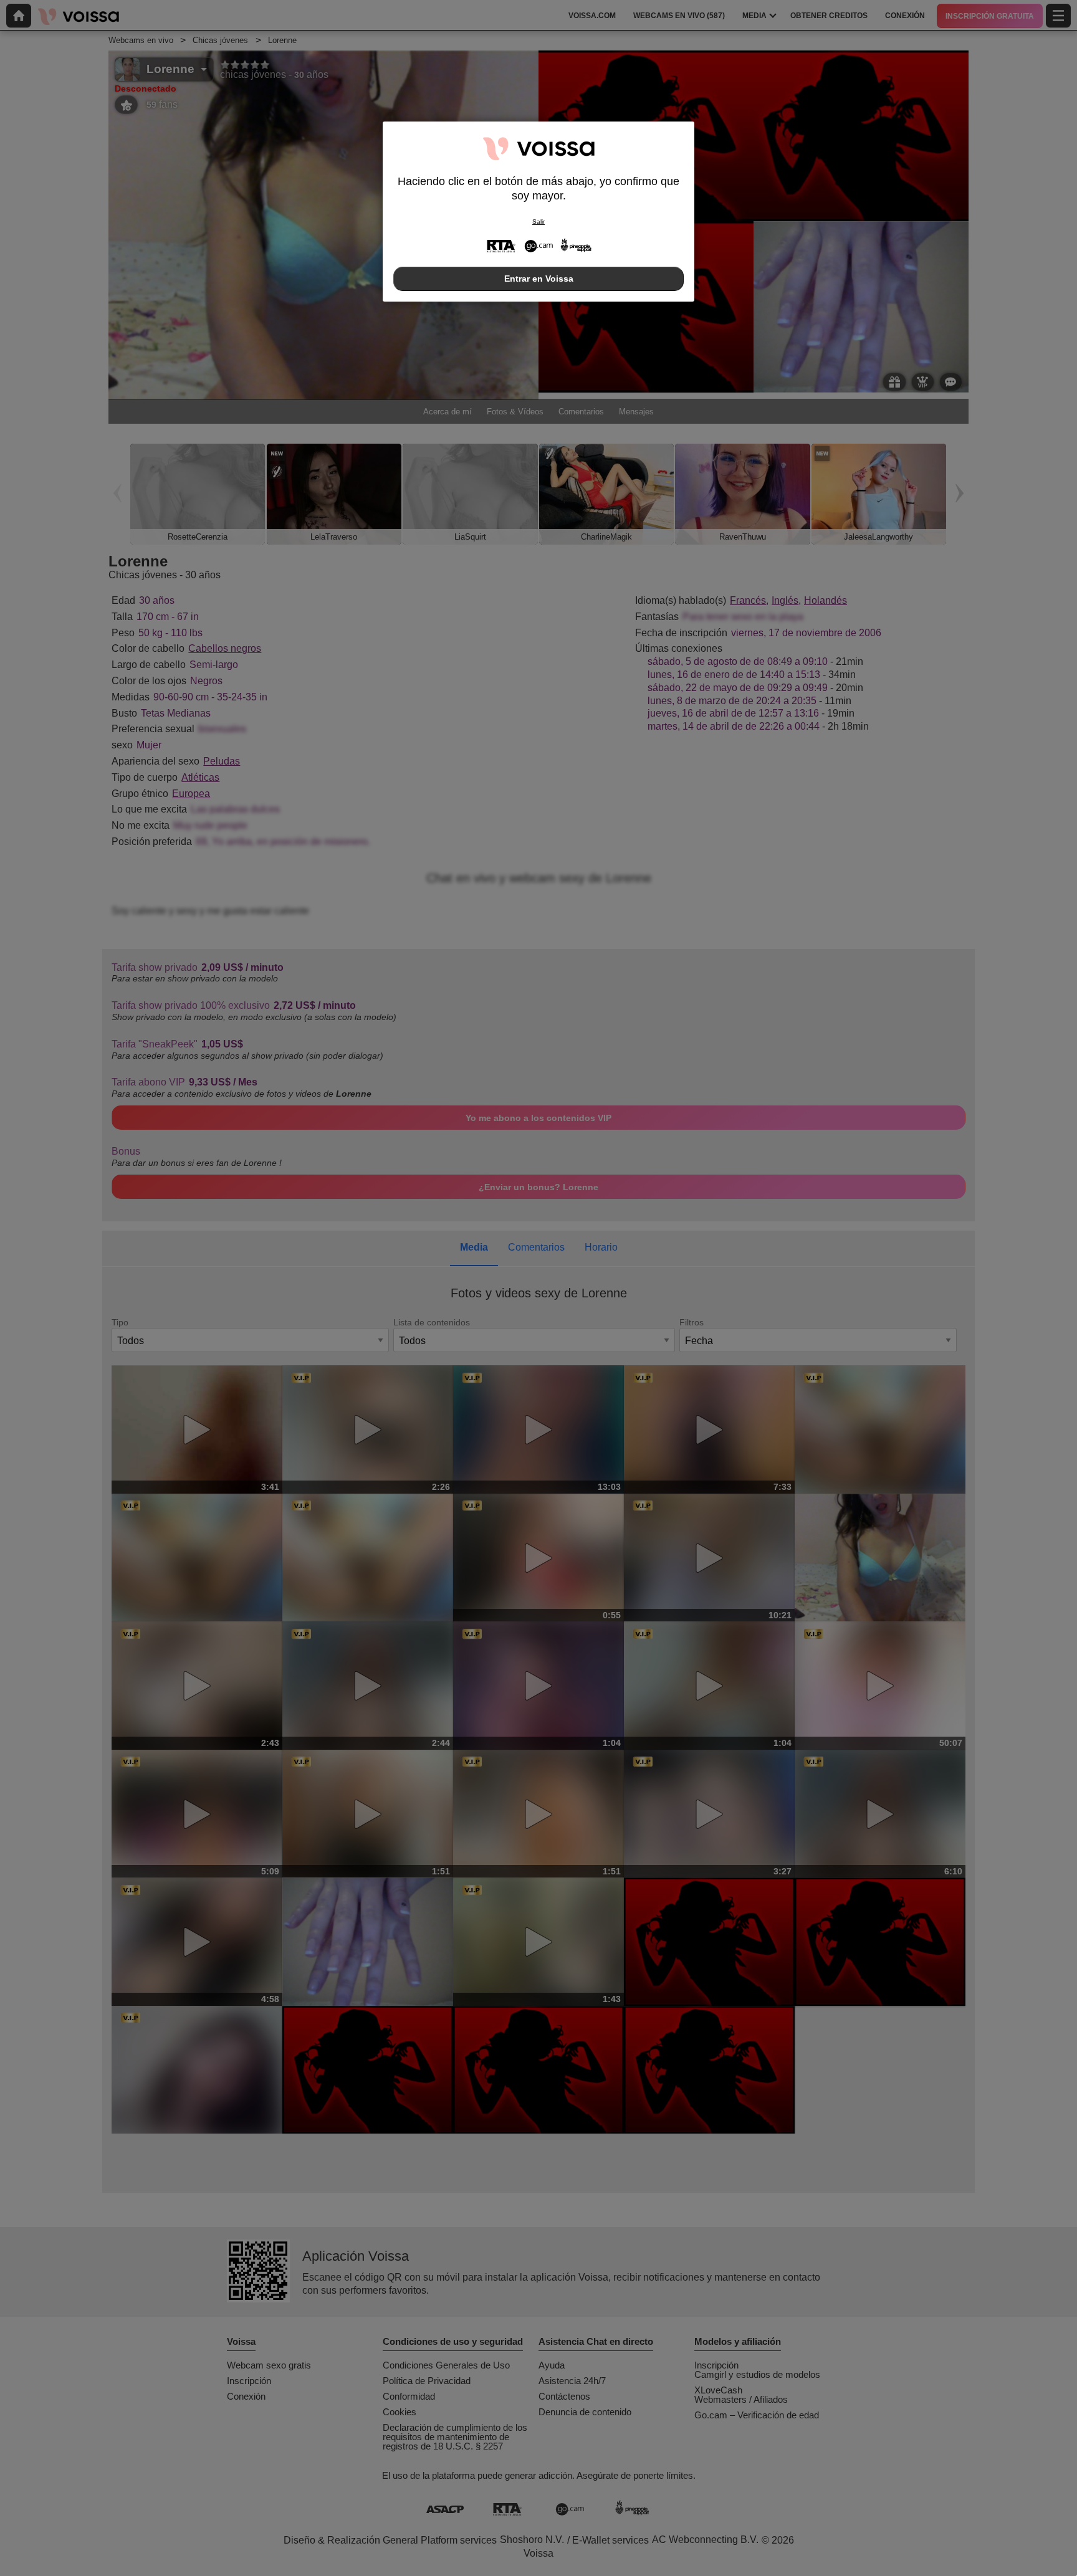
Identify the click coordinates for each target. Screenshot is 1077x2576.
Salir (538, 222)
